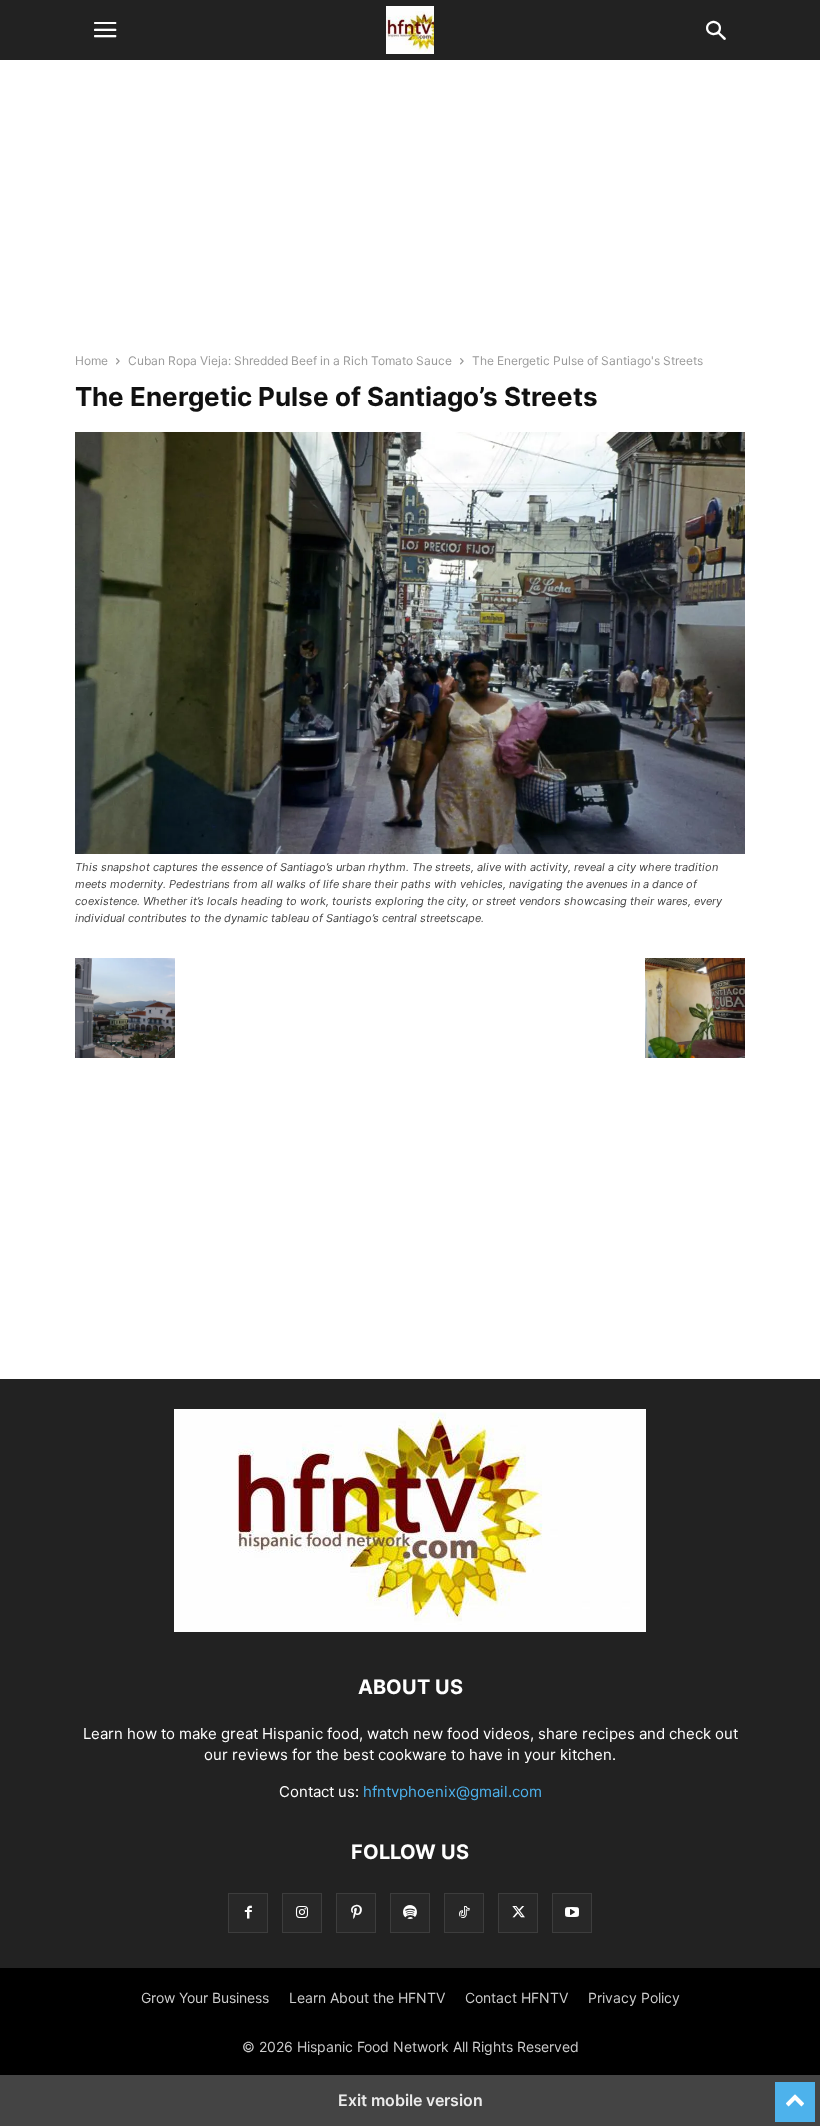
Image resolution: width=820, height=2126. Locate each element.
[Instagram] (302, 1912)
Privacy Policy (634, 1997)
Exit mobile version (410, 2100)
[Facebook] (248, 1912)
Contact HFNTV (516, 1997)
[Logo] (410, 1626)
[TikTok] (464, 1912)
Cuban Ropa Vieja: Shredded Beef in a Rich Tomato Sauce (290, 360)
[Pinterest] (356, 1912)
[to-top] (795, 2093)
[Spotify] (410, 1912)
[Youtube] (572, 1912)
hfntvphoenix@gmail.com (452, 1791)
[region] (410, 215)
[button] (105, 30)
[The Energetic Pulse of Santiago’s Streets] (410, 848)
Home (91, 360)
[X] (518, 1912)
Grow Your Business (205, 1997)
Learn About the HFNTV (367, 1997)
